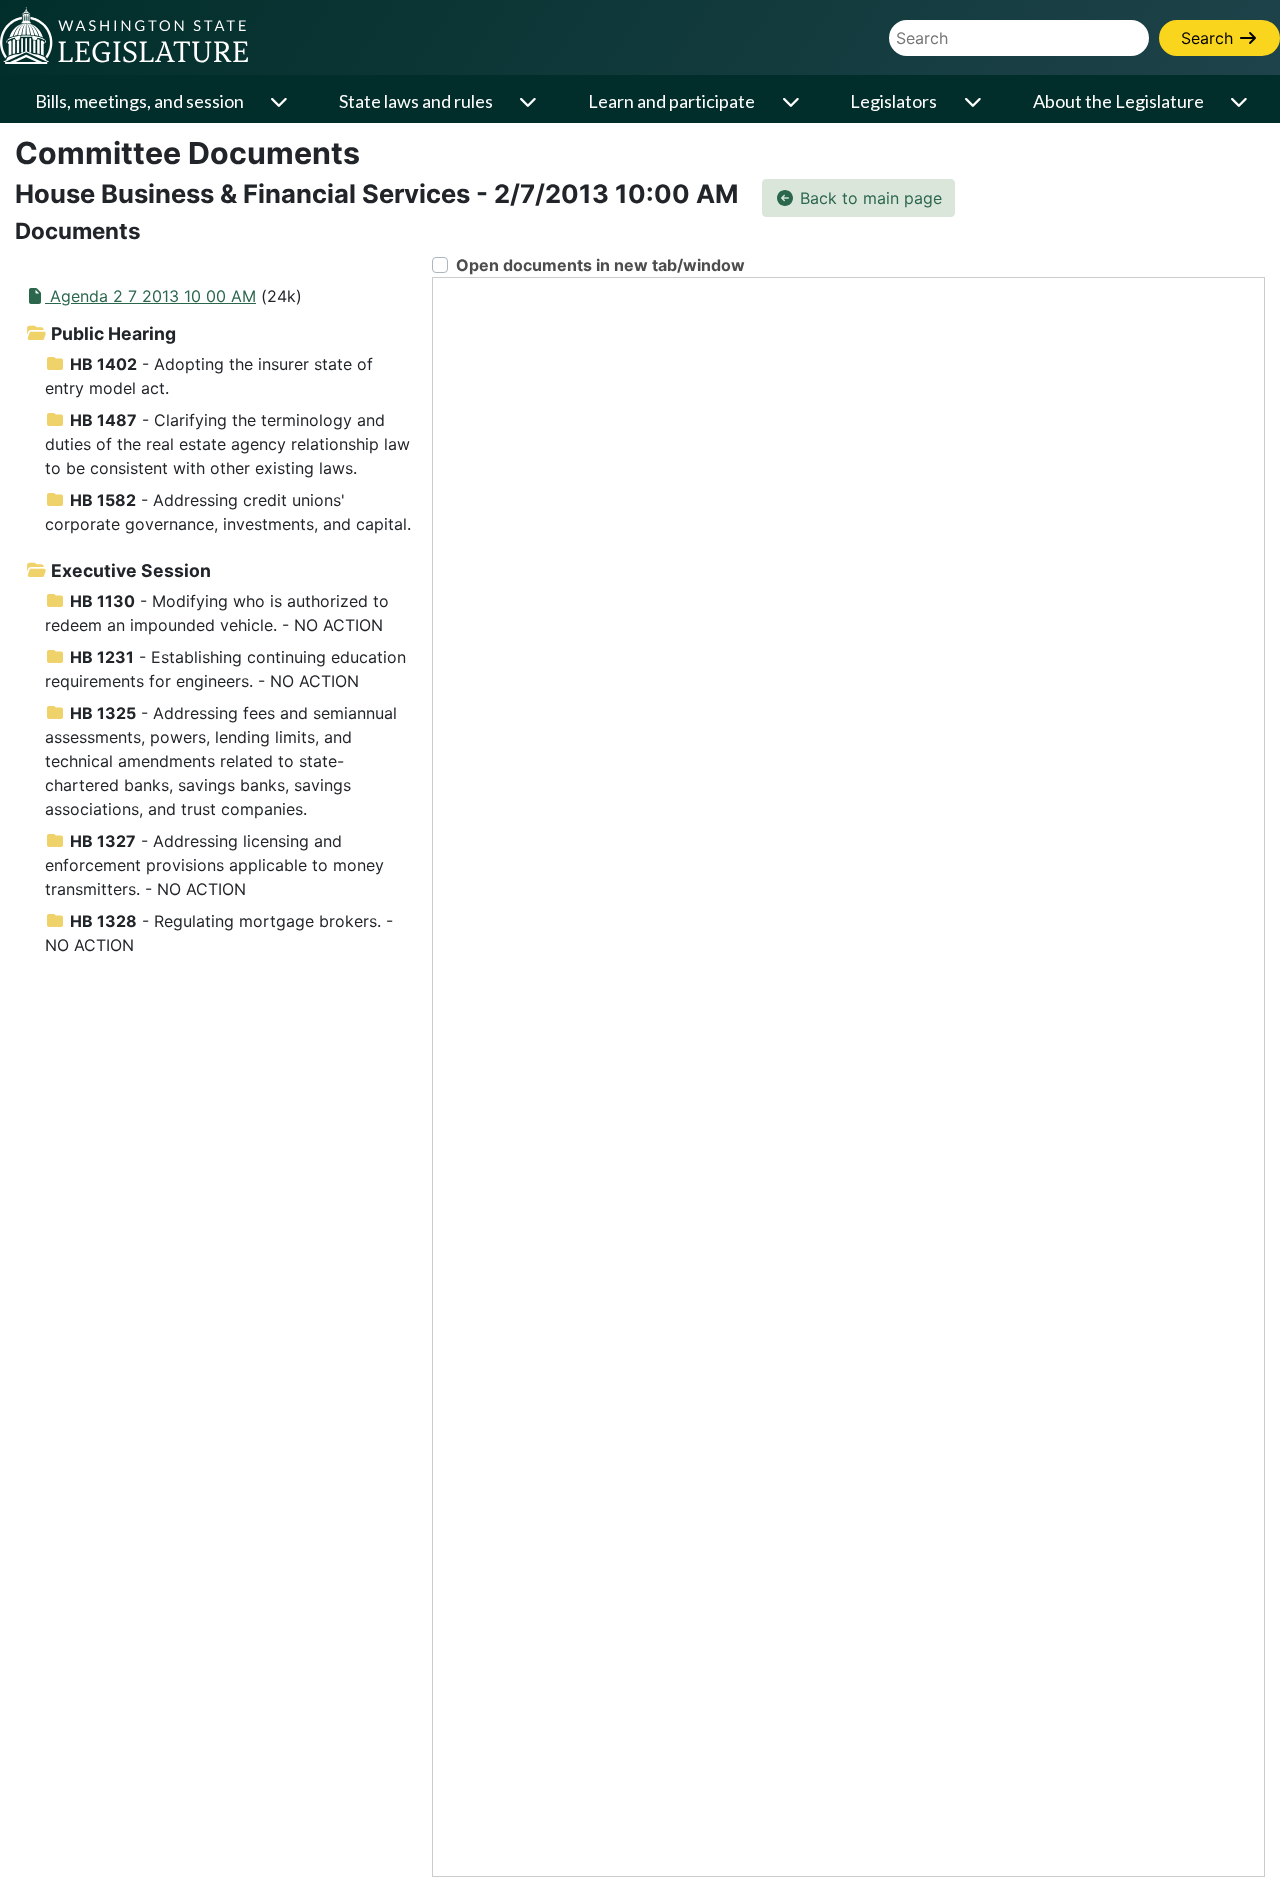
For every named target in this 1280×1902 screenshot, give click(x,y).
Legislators (893, 101)
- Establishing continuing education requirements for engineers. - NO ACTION (225, 669)
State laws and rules (416, 101)
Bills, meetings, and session (139, 101)
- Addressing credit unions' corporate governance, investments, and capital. (228, 512)
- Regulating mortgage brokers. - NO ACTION (219, 933)
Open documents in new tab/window (600, 265)
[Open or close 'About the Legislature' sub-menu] (1241, 101)
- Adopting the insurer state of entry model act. (209, 376)
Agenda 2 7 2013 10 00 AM (150, 296)
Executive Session (129, 570)
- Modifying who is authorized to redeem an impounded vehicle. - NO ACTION (217, 613)
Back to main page (868, 198)
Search (1209, 38)
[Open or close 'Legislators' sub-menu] (974, 101)
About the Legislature (1118, 101)
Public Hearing (111, 333)
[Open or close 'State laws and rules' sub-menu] (530, 101)
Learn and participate (671, 101)
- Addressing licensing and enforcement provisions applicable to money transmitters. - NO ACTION (214, 865)
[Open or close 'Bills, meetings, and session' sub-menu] (281, 101)
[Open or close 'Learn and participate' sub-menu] (792, 101)
